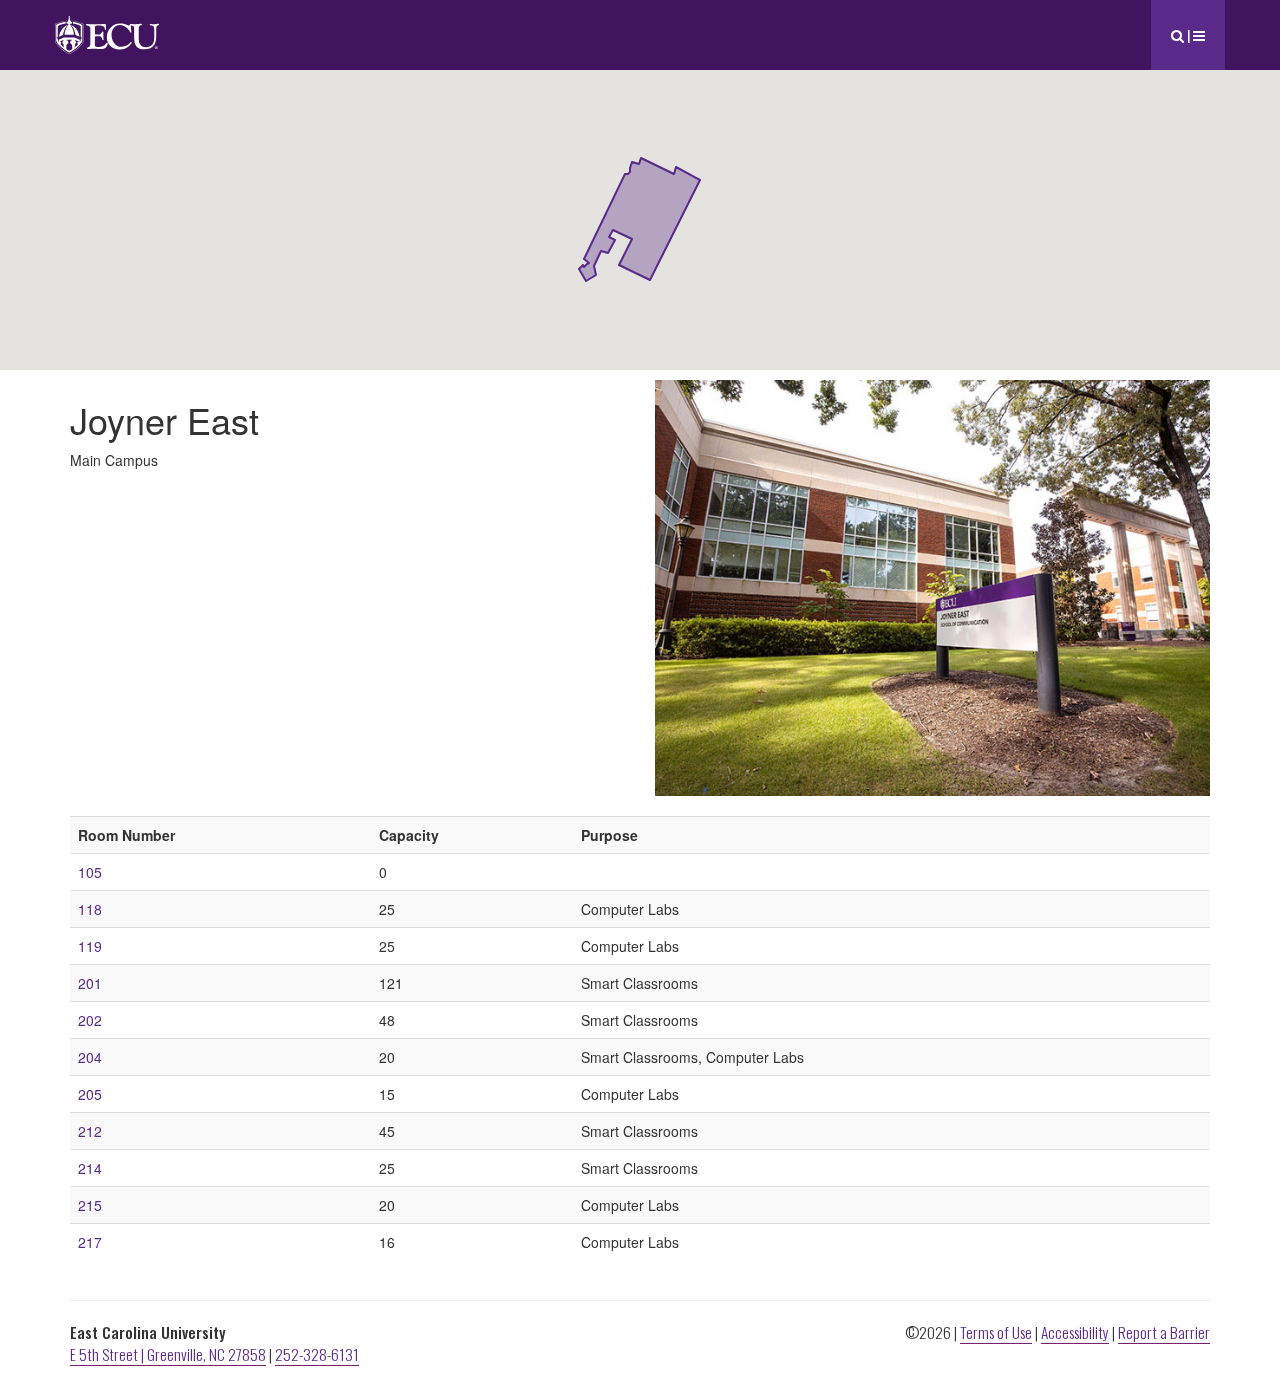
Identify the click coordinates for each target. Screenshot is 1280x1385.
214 (90, 1168)
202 (90, 1020)
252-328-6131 (317, 1354)
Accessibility (1075, 1332)
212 (90, 1131)
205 (90, 1094)
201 (90, 983)
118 (90, 909)
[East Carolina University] (107, 24)
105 (90, 872)
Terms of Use (996, 1332)
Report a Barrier (1164, 1332)
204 (90, 1057)
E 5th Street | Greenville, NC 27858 (168, 1354)
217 (90, 1242)
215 (90, 1205)
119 (90, 946)
